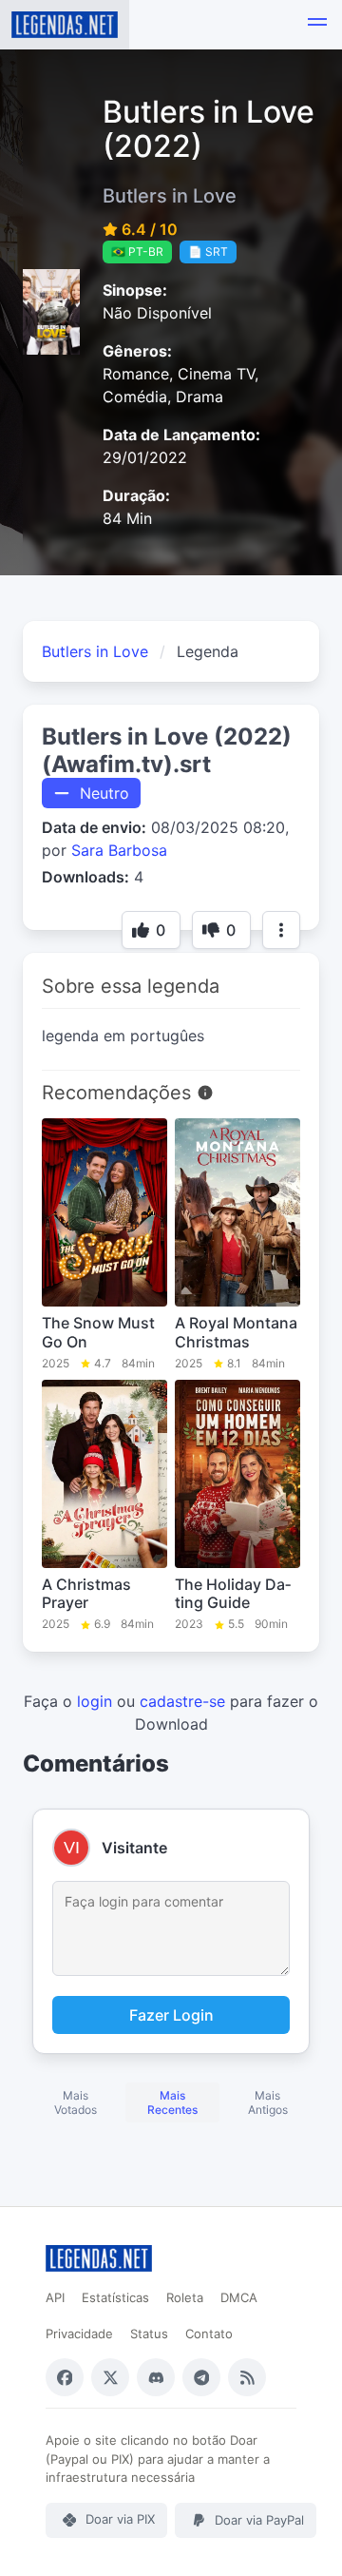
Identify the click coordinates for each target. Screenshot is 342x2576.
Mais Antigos (268, 2102)
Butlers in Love (95, 651)
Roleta (185, 2297)
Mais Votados (76, 2102)
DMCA (239, 2297)
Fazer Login (171, 2015)
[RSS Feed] (247, 2377)
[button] (317, 25)
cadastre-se (182, 1701)
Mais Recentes (172, 2102)
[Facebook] (65, 2377)
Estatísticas (115, 2297)
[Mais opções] (281, 930)
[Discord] (156, 2377)
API (55, 2297)
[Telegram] (201, 2377)
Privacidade (79, 2334)
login (95, 1701)
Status (149, 2334)
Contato (209, 2334)
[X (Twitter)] (110, 2377)
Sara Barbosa (119, 850)
